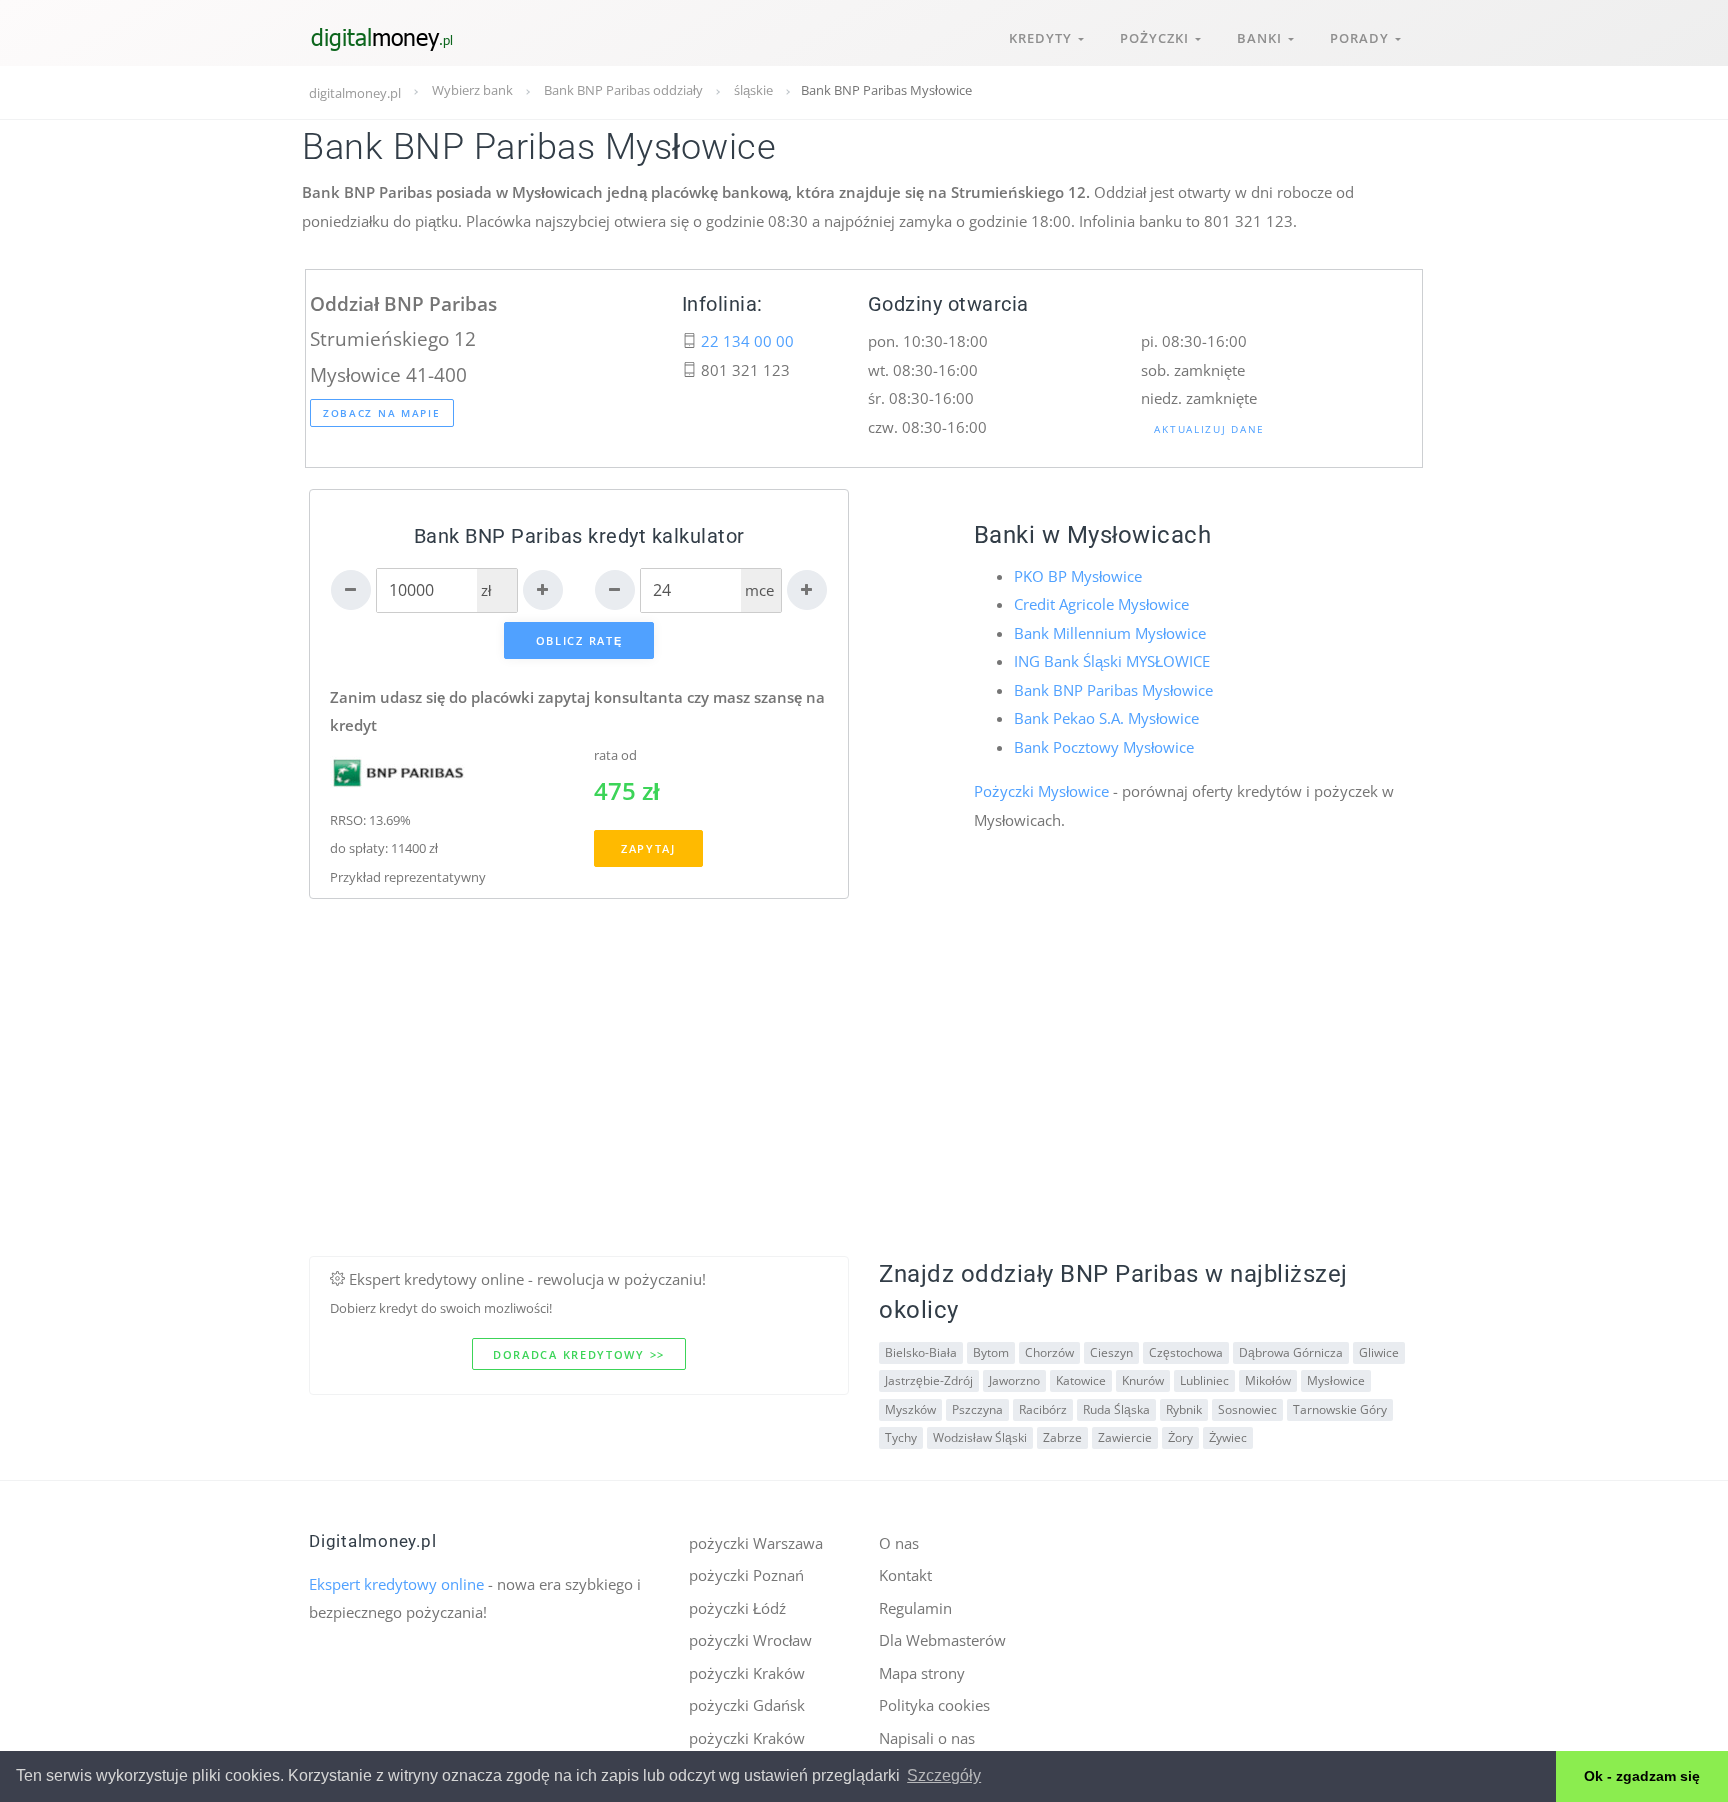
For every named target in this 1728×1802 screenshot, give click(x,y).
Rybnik (1184, 1409)
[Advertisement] (864, 1116)
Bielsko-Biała (921, 1352)
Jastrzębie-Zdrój (929, 1380)
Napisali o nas (927, 1738)
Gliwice (1379, 1352)
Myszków (910, 1409)
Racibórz (1043, 1409)
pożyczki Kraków (747, 1673)
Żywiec (1228, 1437)
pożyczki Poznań (746, 1575)
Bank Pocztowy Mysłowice (1104, 747)
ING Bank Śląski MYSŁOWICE (1112, 661)
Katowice (1081, 1380)
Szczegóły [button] (944, 1775)
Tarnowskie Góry (1340, 1409)
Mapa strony (922, 1673)
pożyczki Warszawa (756, 1543)
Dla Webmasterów (942, 1640)
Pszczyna (977, 1409)
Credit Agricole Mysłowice (1101, 604)
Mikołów (1268, 1380)
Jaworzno (1014, 1380)
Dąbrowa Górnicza (1291, 1352)
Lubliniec (1204, 1380)
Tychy (901, 1437)
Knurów (1143, 1380)
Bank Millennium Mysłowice (1110, 633)
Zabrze (1062, 1437)
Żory (1180, 1437)
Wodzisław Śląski (980, 1437)
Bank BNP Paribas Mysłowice (1113, 690)
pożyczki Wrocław (750, 1640)
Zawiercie (1125, 1437)
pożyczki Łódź (737, 1608)
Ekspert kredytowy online (396, 1584)
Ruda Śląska (1116, 1409)
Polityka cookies (934, 1705)
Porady (1362, 38)
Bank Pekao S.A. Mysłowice (1106, 718)
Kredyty (1043, 38)
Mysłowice (1336, 1380)
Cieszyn (1111, 1352)
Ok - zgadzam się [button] (1642, 1776)
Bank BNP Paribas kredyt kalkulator (579, 536)
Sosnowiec (1247, 1409)
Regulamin (915, 1608)
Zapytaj (648, 848)
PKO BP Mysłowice (1078, 576)
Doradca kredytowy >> (579, 1354)
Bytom (991, 1352)
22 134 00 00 (747, 341)
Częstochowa (1186, 1352)
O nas (899, 1543)
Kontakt (905, 1575)
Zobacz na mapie (382, 413)
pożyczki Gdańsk (747, 1705)
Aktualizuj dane (1209, 429)
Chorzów (1049, 1352)
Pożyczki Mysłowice (1041, 791)
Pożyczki (1157, 38)
